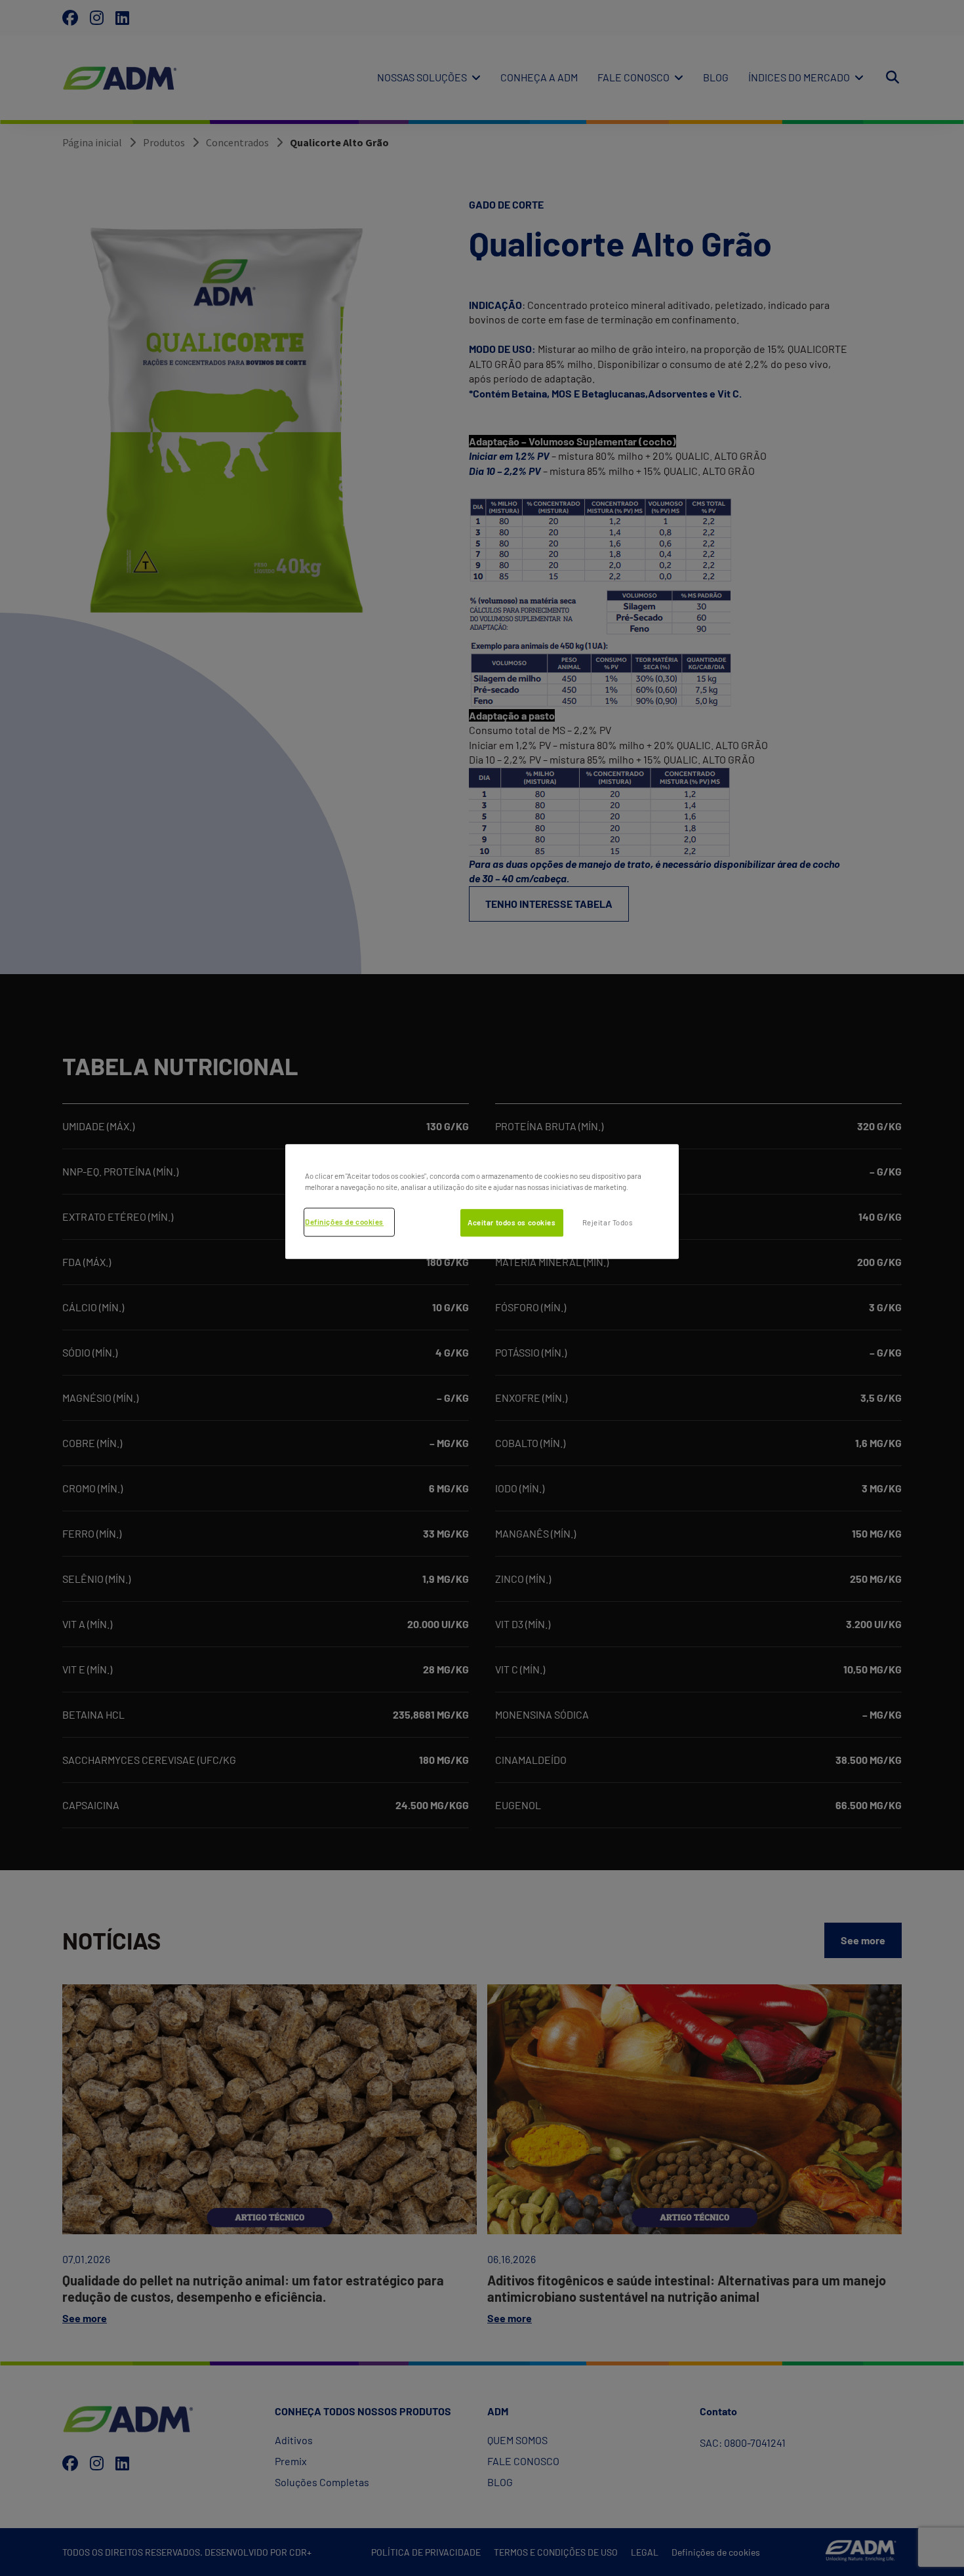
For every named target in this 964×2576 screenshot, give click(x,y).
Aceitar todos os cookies (512, 1223)
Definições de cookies (344, 1222)
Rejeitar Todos (608, 1223)
